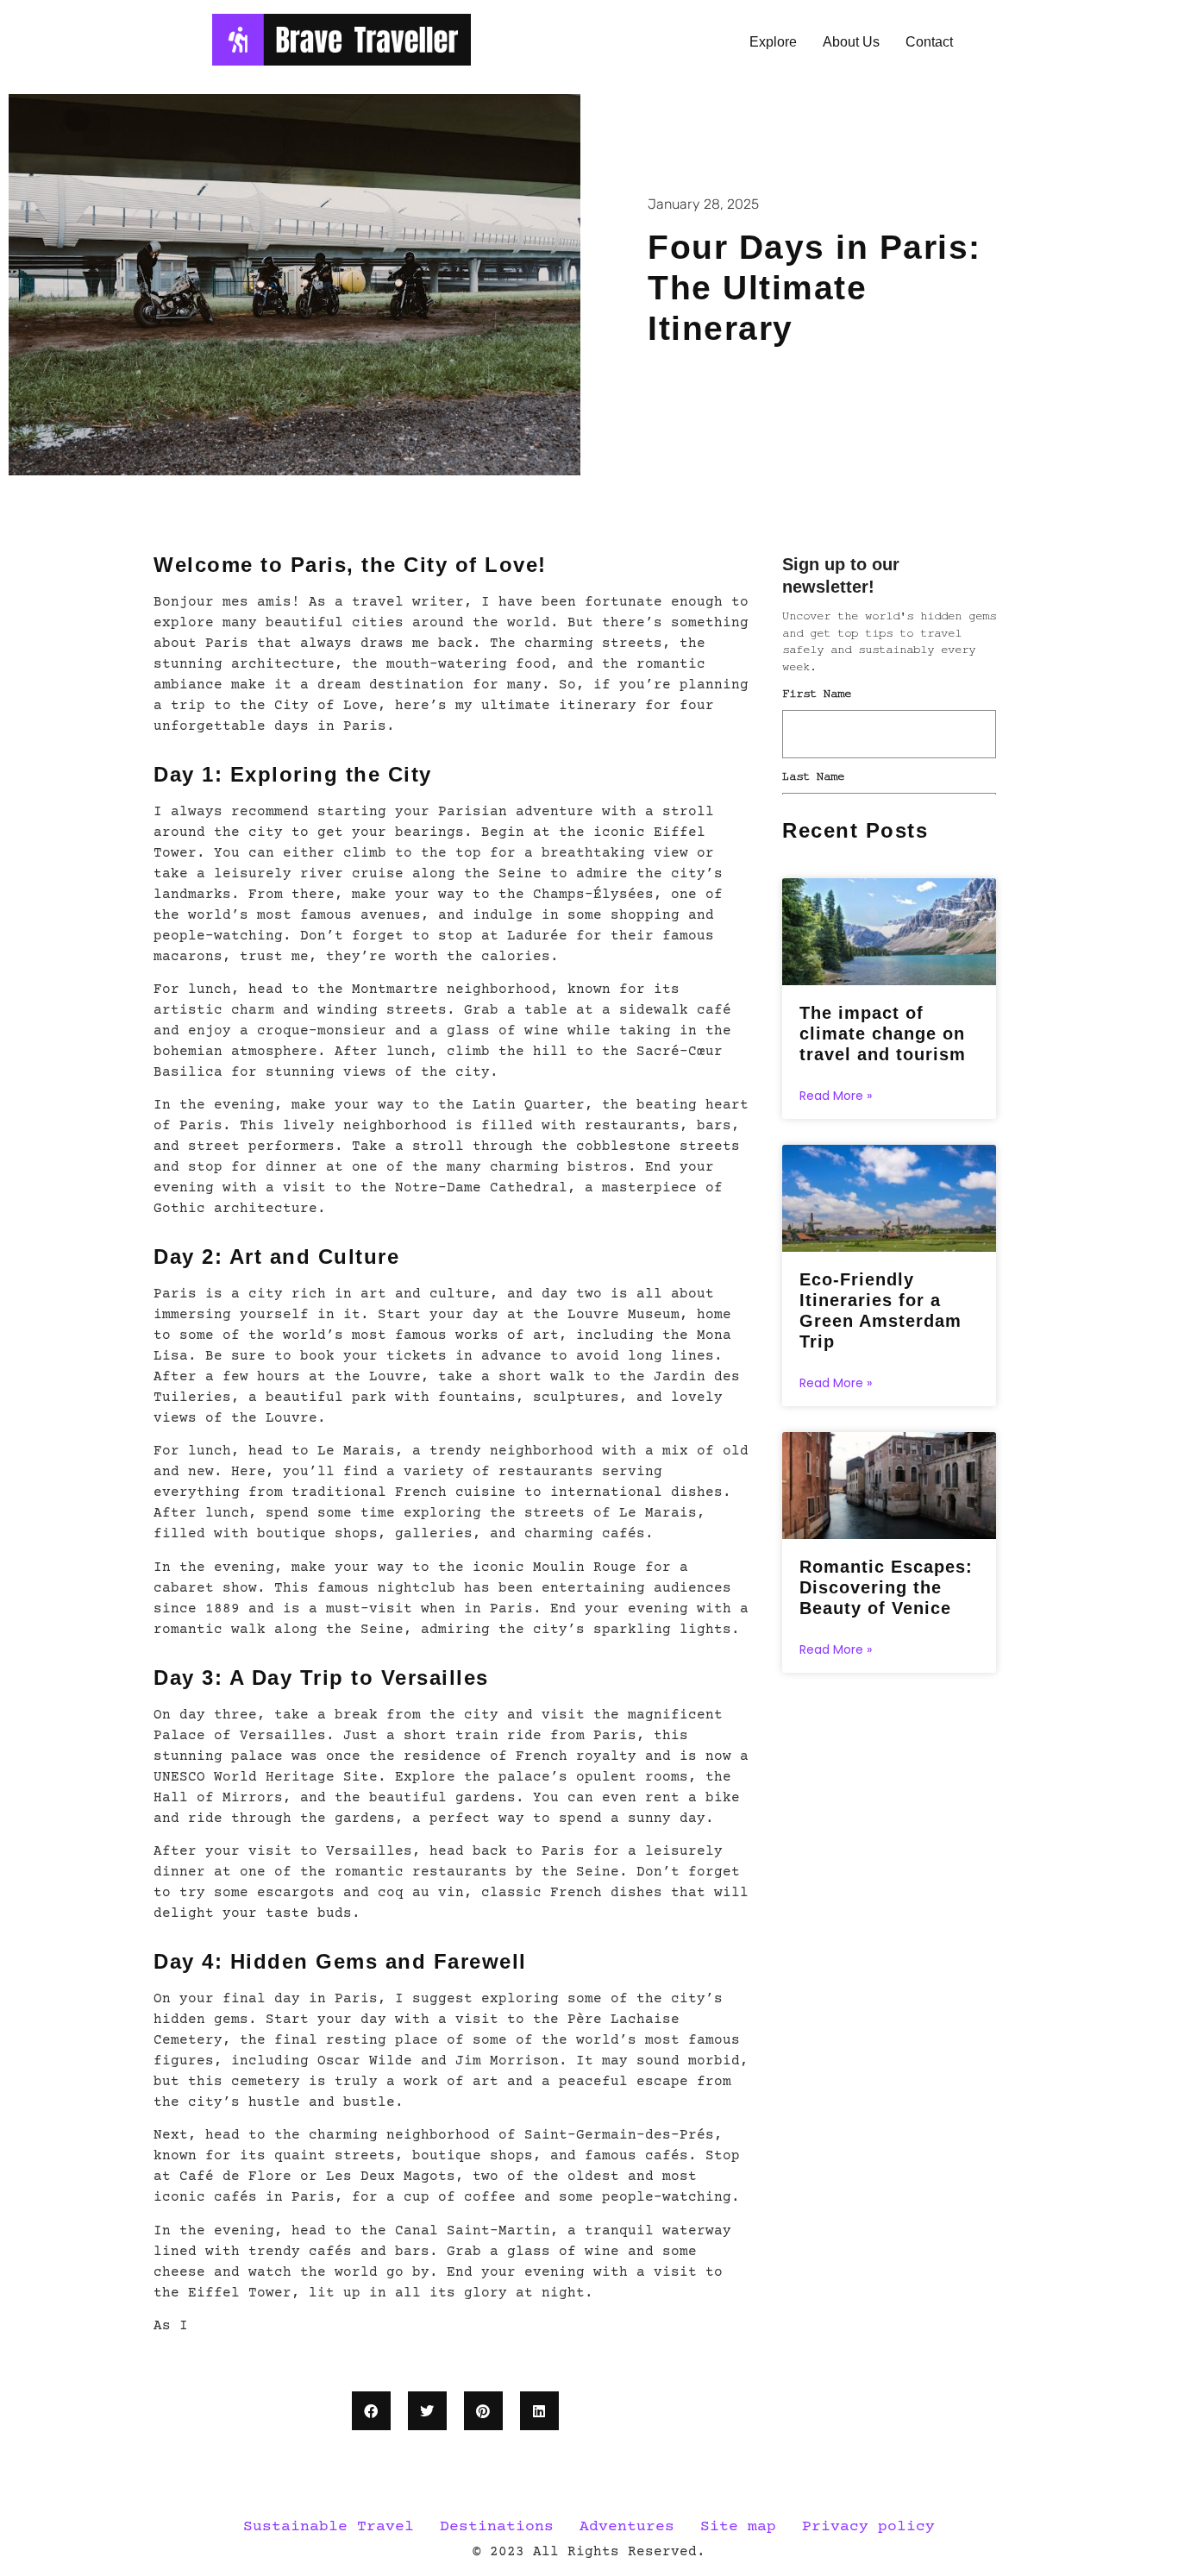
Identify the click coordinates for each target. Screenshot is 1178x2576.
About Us (851, 42)
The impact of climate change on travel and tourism (883, 1034)
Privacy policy (868, 2527)
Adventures (627, 2527)
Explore (773, 42)
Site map (738, 2527)
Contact (929, 42)
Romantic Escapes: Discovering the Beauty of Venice (886, 1587)
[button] (371, 2411)
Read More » (836, 1096)
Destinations (497, 2527)
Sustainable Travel (329, 2527)
